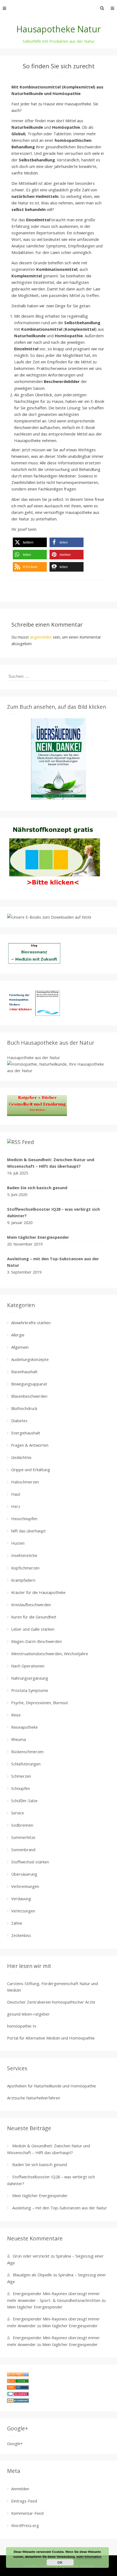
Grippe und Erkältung (31, 1470)
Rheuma (19, 1739)
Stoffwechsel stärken (30, 1862)
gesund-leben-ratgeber (28, 2014)
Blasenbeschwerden (29, 1396)
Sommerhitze (23, 1837)
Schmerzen (21, 1776)
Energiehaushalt (26, 1433)
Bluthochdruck (24, 1408)
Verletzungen (23, 1911)
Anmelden (20, 2489)
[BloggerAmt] (18, 2401)
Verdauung (21, 1899)
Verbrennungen (25, 1886)
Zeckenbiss (21, 1935)
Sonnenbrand (23, 1850)
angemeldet (41, 637)
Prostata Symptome (30, 1690)
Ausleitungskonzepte (30, 1359)
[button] (30, 542)
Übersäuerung (24, 1874)
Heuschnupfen (24, 1519)
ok (60, 2562)
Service (18, 1813)
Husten (18, 1543)
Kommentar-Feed (27, 2513)
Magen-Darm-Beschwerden (36, 1641)
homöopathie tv (22, 2026)
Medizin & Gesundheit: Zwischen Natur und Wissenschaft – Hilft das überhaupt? (51, 1163)
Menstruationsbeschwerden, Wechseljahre (50, 1654)
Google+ (15, 2443)
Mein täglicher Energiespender (38, 1237)
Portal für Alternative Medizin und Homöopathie (51, 2038)
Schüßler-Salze (24, 1801)
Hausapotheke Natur (59, 29)
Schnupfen (21, 1788)
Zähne (17, 1923)
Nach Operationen (28, 1666)
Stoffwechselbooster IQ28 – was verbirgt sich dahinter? (53, 1212)
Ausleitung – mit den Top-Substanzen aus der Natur (53, 1262)
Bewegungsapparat (29, 1384)
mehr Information (89, 2557)
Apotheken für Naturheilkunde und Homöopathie (52, 2086)
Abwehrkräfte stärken (31, 1323)
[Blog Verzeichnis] (18, 2382)
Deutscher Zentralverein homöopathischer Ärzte (51, 2002)
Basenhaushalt (24, 1372)
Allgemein (20, 1347)
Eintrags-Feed (24, 2501)
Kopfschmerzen (25, 1568)
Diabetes (19, 1421)
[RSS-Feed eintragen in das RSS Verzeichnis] (18, 2388)
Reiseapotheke (24, 1727)
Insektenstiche (24, 1555)
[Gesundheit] (18, 2375)
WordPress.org (25, 2525)
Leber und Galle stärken (33, 1629)
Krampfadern (23, 1580)
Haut (16, 1494)
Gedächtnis (21, 1457)
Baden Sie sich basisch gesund (37, 1188)
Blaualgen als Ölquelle (32, 2275)
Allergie (18, 1335)
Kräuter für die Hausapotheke (38, 1592)
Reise (16, 1715)
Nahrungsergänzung (30, 1678)
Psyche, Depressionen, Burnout (40, 1703)
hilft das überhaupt (28, 1531)
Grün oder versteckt (31, 2256)
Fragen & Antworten (30, 1445)
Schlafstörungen (26, 1764)
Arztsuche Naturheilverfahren (34, 2098)
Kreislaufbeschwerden (31, 1605)
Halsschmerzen (25, 1482)
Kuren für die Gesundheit (34, 1617)
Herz (16, 1506)
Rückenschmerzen (27, 1752)
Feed (28, 1142)
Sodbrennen (22, 1825)
